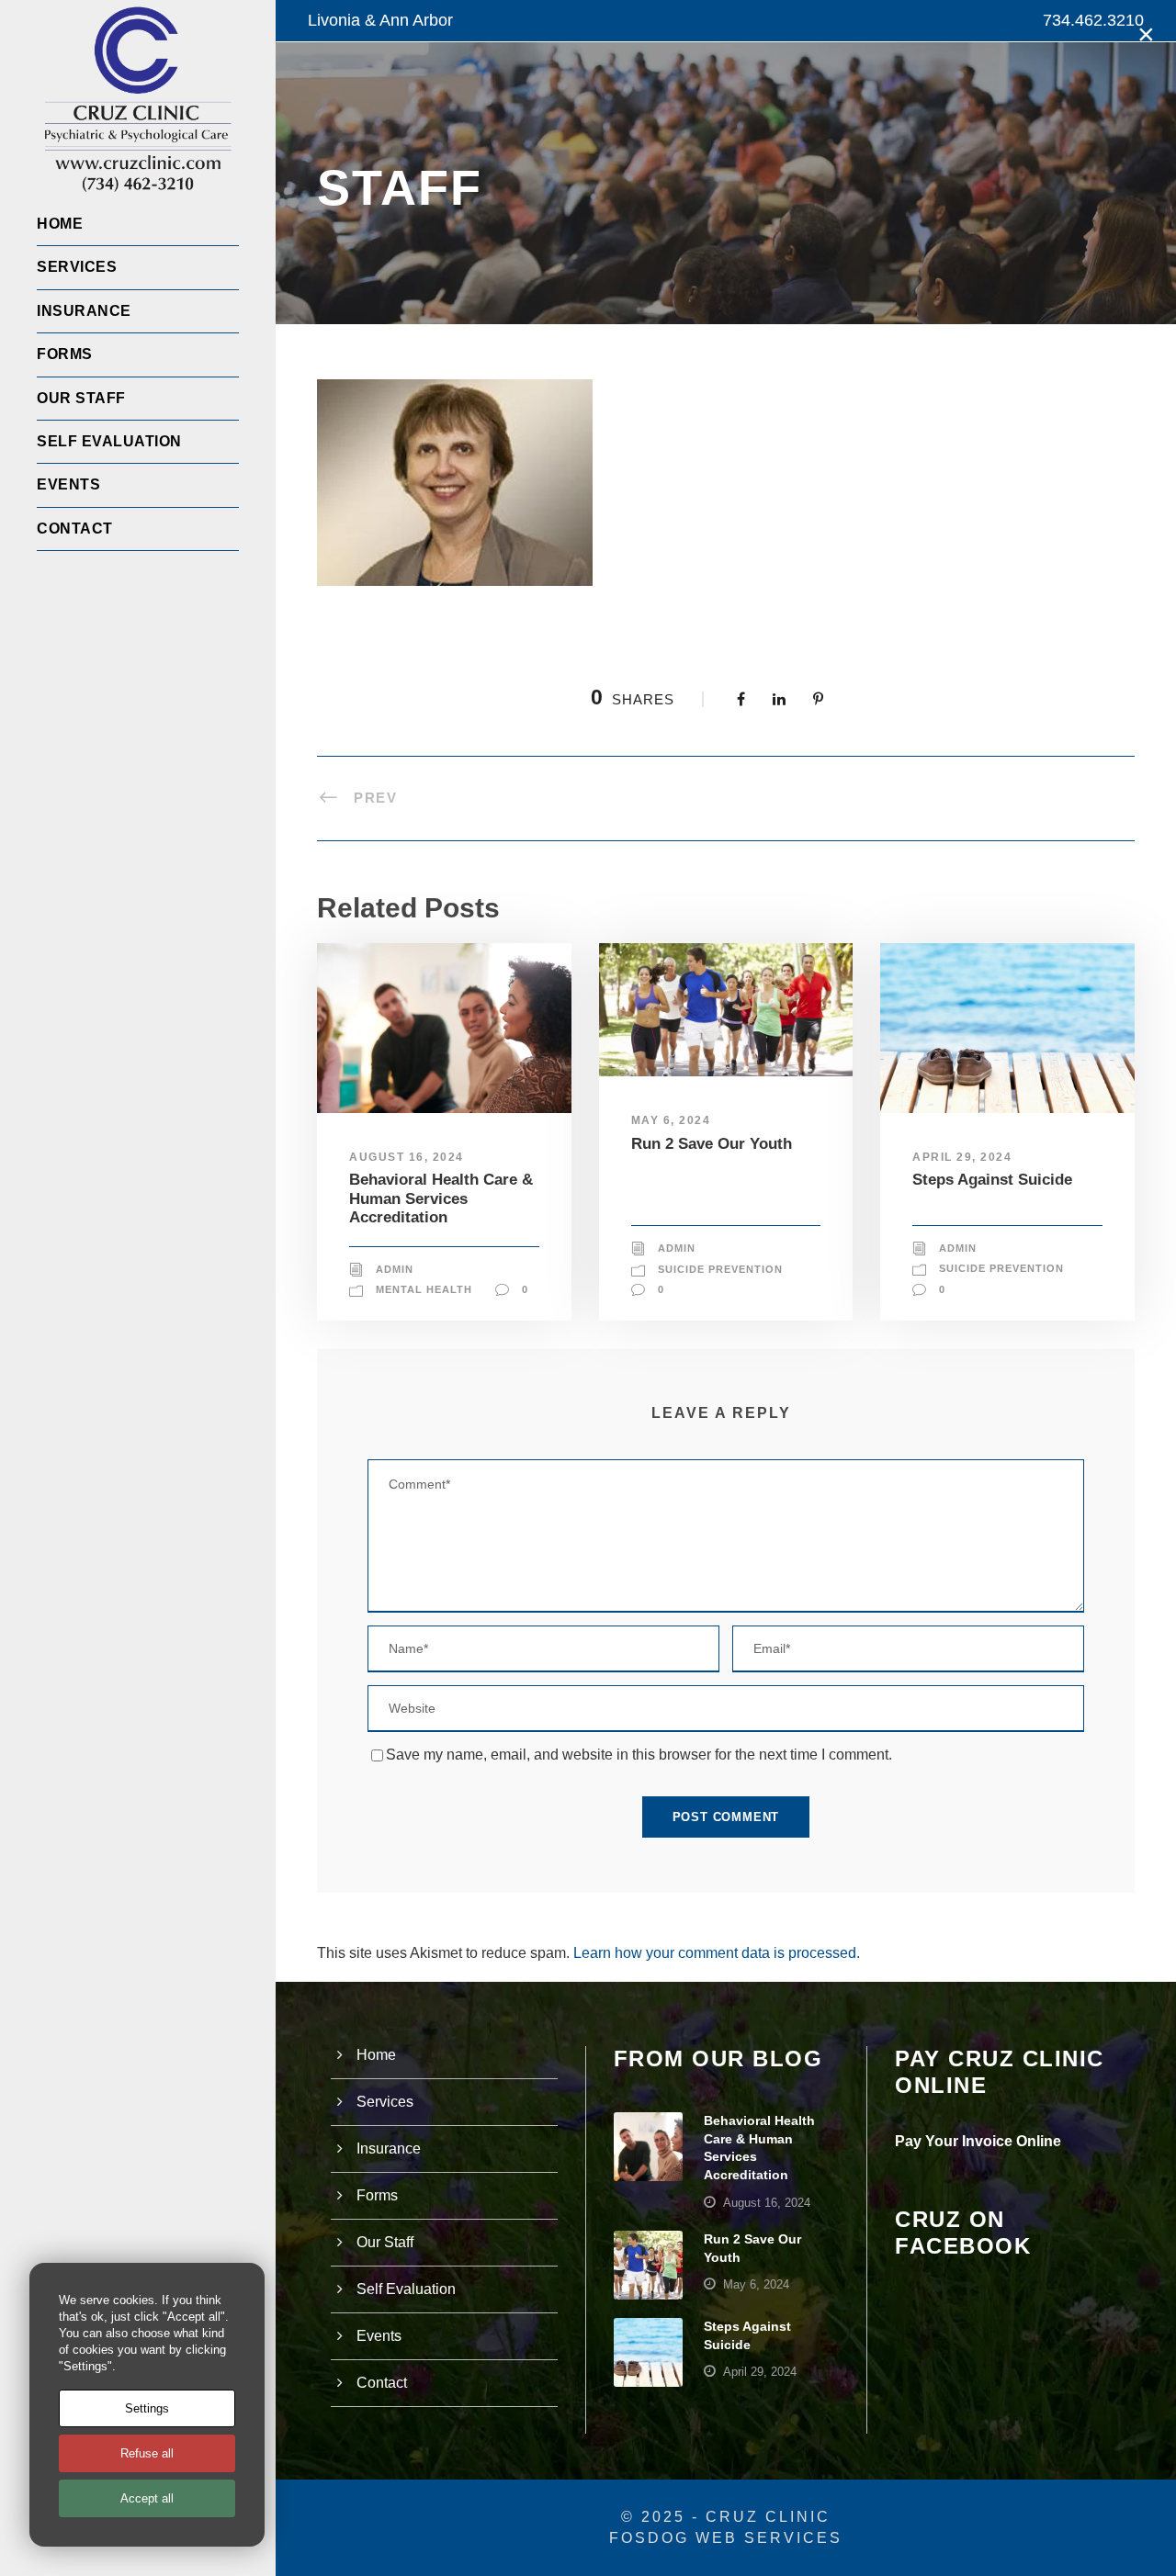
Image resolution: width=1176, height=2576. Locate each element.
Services (77, 267)
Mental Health (424, 1289)
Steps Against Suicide (992, 1180)
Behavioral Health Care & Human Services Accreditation (441, 1198)
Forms (65, 354)
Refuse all (147, 2453)
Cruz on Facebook (963, 2233)
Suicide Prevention (720, 1269)
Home (60, 224)
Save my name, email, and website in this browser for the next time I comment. (639, 1755)
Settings (147, 2408)
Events (68, 484)
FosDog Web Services (726, 2538)
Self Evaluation (109, 441)
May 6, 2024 (671, 1120)
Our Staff (81, 398)
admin (395, 1269)
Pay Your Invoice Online (978, 2141)
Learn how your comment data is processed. (717, 1953)
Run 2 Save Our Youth (712, 1144)
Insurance (84, 311)
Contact (75, 529)
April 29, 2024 (962, 1157)
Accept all (147, 2498)
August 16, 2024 (407, 1157)
